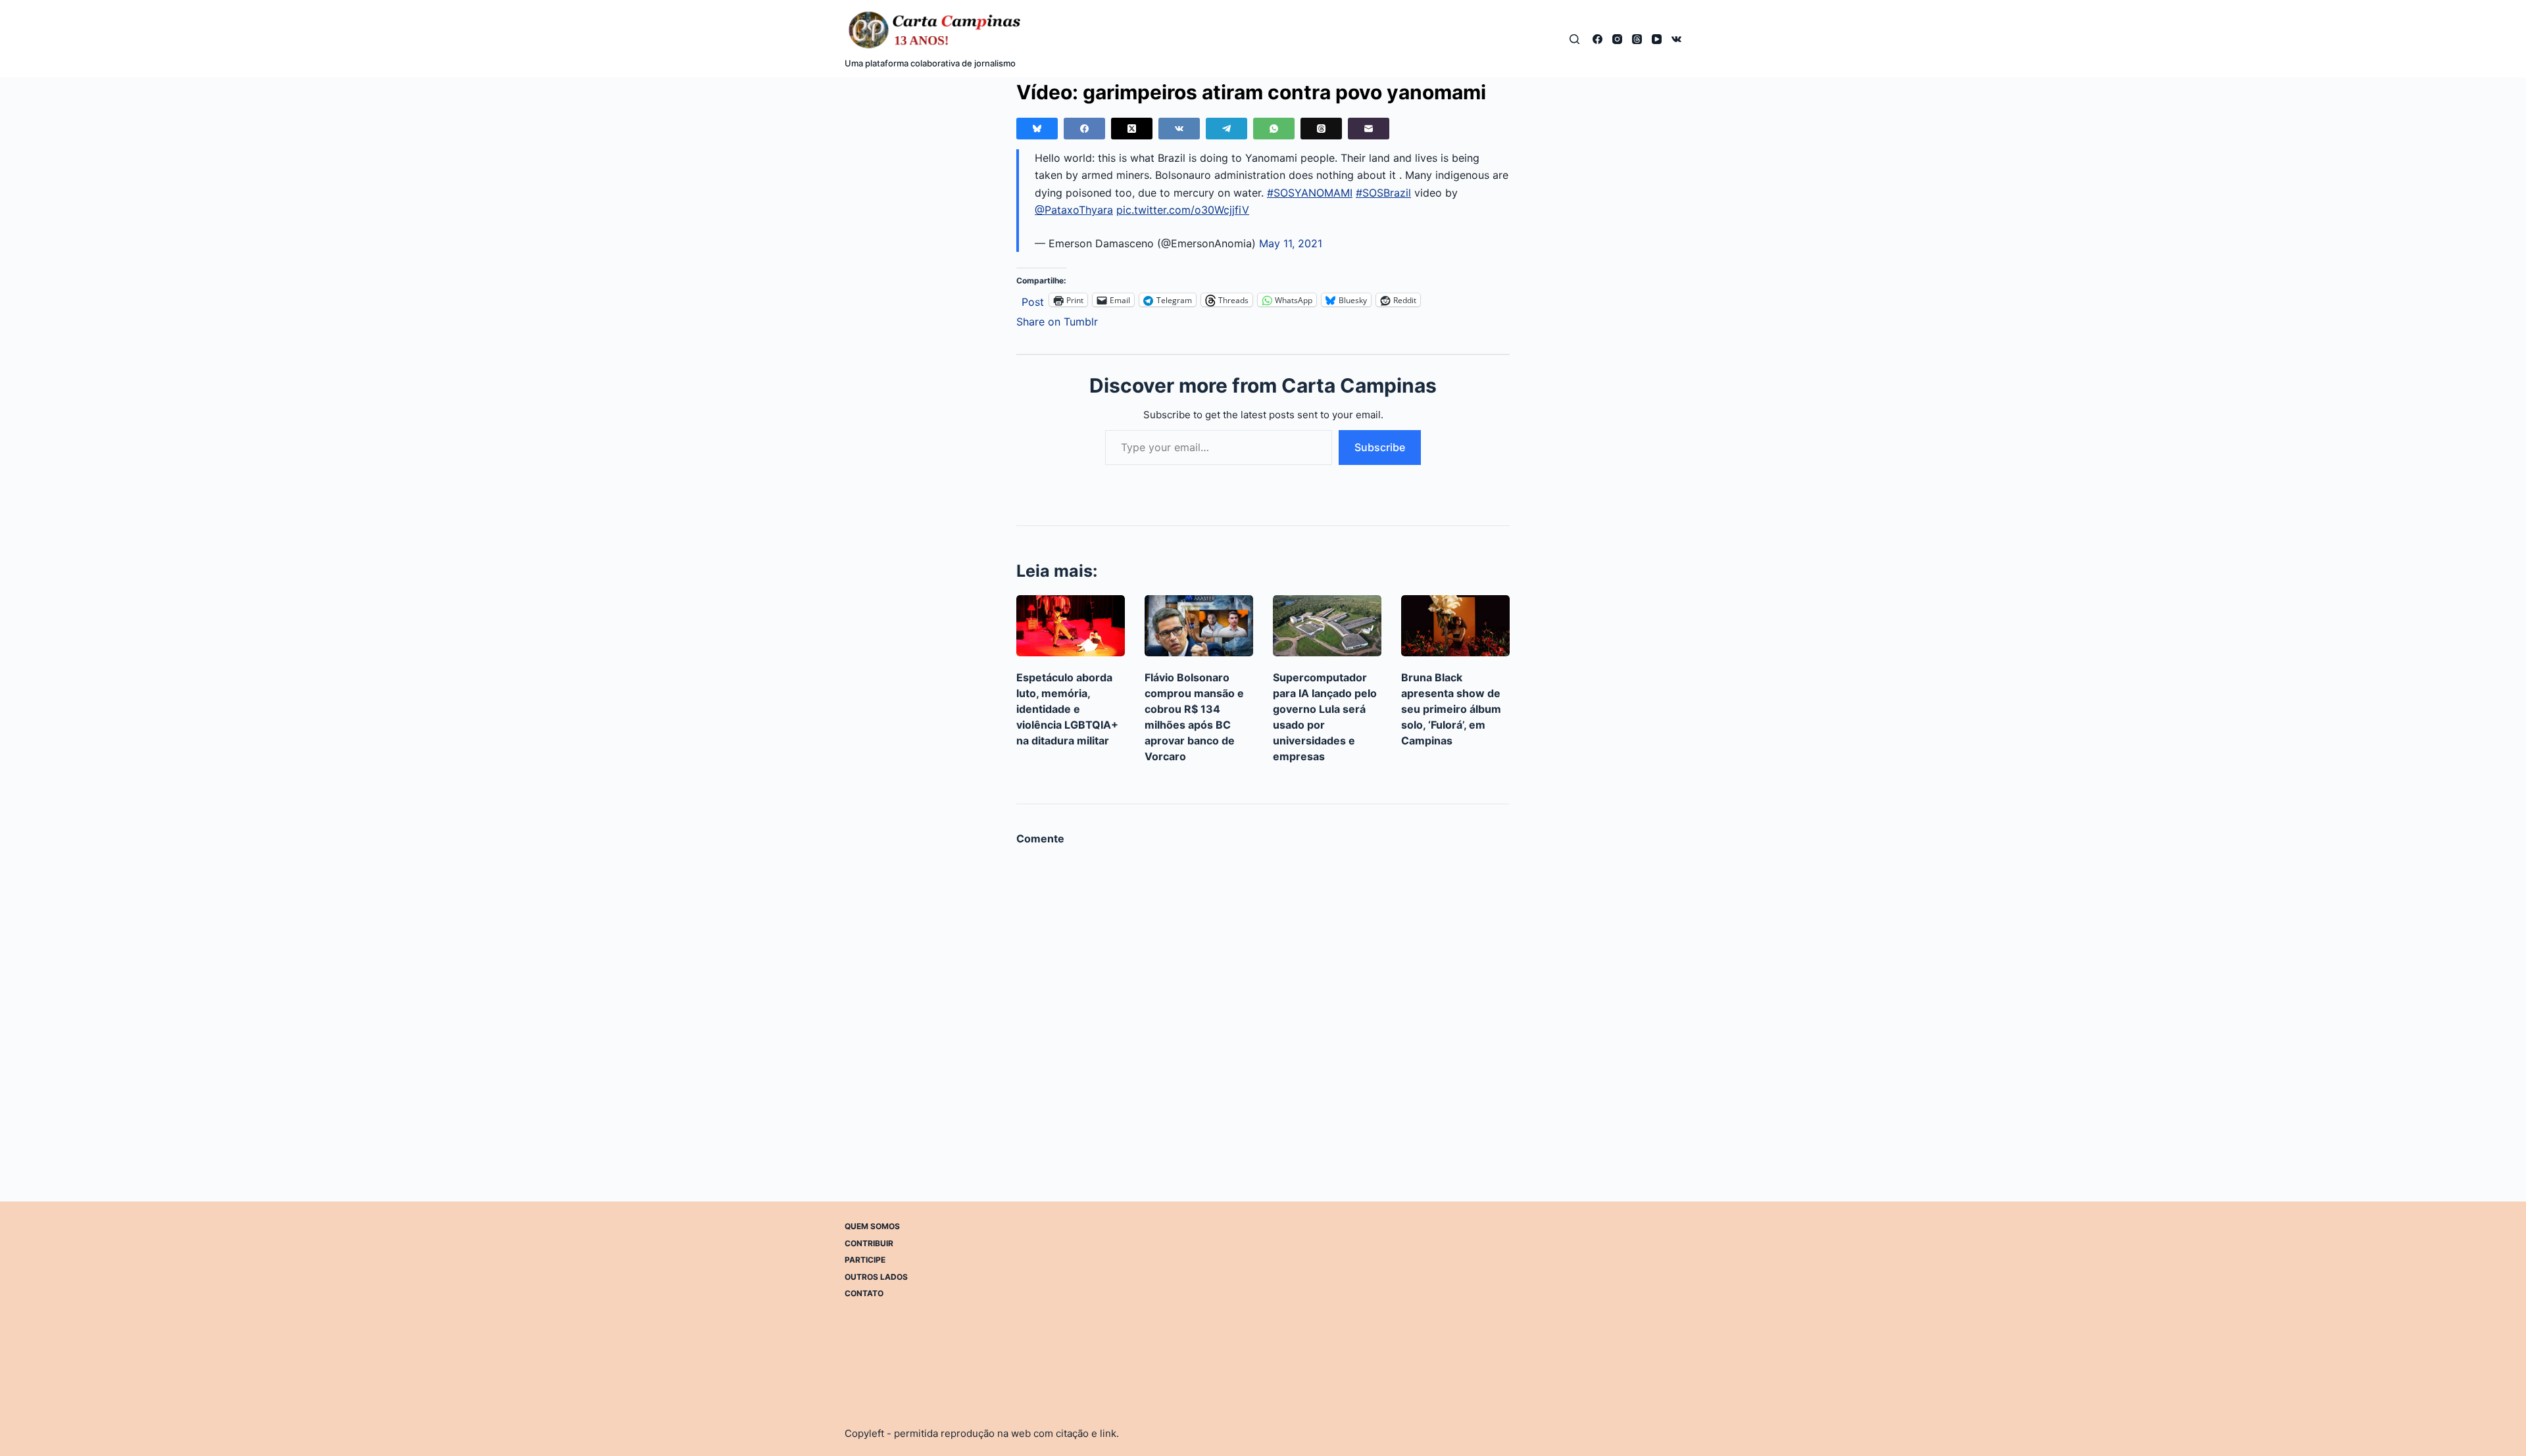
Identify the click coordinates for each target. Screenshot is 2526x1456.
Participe (865, 1260)
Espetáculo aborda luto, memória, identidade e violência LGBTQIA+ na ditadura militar (1067, 709)
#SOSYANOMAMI (1310, 193)
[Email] (1369, 129)
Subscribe (1380, 447)
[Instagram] (1617, 39)
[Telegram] (1226, 129)
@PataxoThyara (1074, 210)
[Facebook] (1597, 39)
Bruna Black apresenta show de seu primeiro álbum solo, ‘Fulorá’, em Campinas (1451, 709)
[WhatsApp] (1274, 129)
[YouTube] (1657, 39)
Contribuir (869, 1243)
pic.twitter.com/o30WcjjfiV (1183, 210)
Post (1033, 300)
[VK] (1676, 39)
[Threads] (1637, 39)
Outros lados (876, 1276)
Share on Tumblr (1057, 320)
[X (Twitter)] (1132, 129)
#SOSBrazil (1383, 193)
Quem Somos (872, 1226)
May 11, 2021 (1291, 243)
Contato (864, 1293)
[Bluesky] (1037, 129)
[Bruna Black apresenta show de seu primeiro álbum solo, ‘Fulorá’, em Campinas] (1455, 626)
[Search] (1574, 39)
